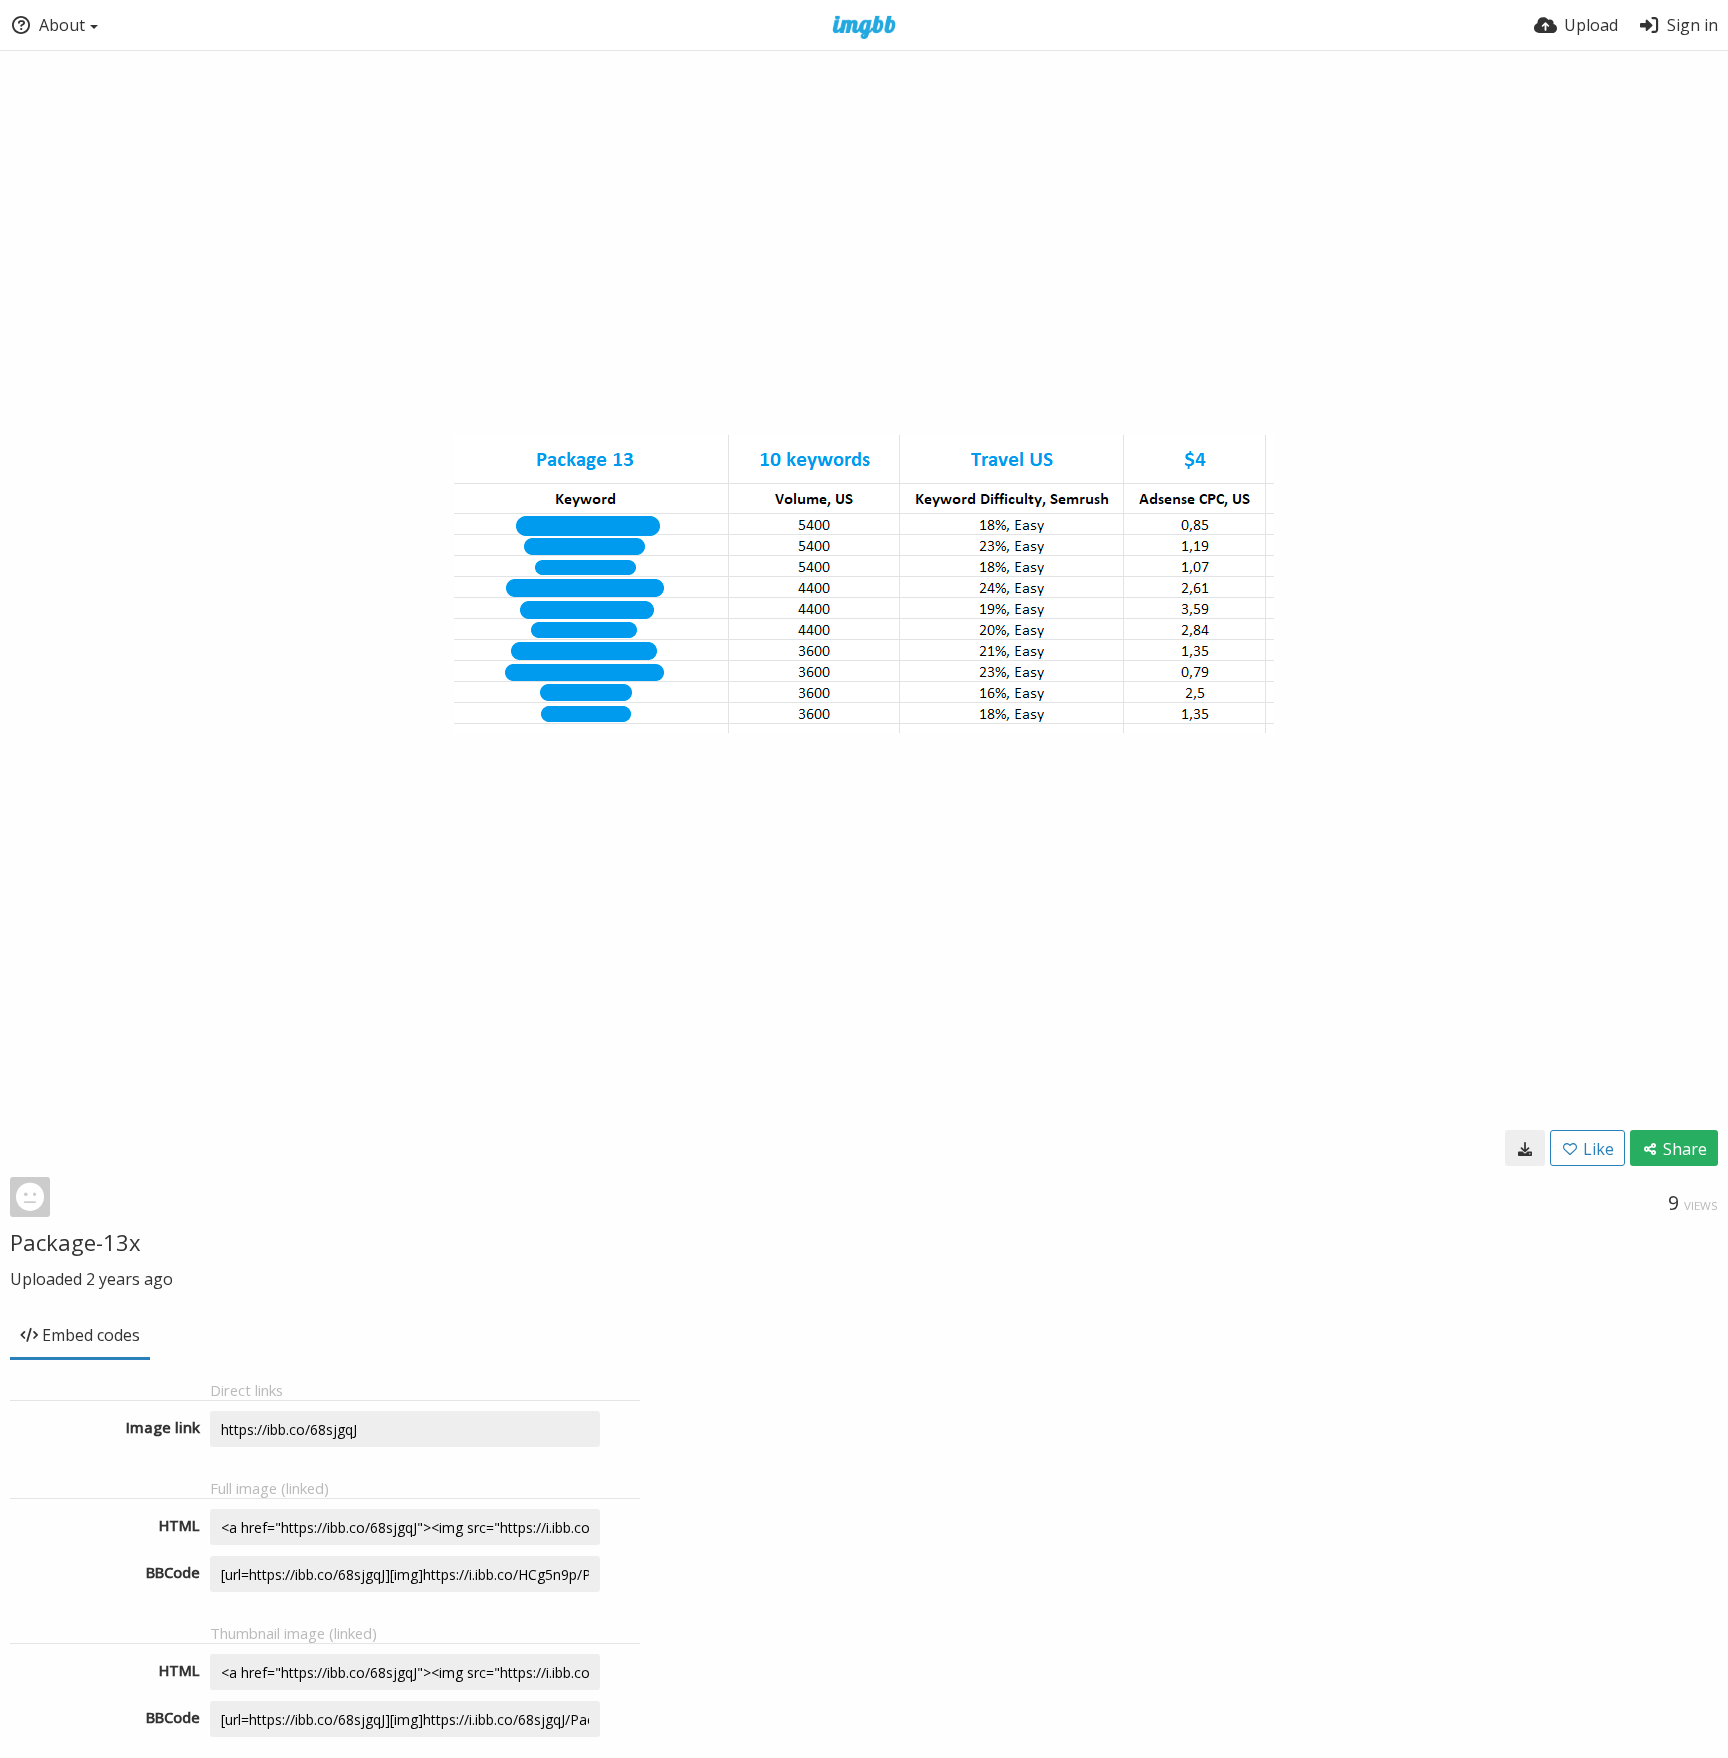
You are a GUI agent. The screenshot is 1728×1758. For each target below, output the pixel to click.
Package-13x (75, 1242)
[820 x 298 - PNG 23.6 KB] (1525, 1148)
